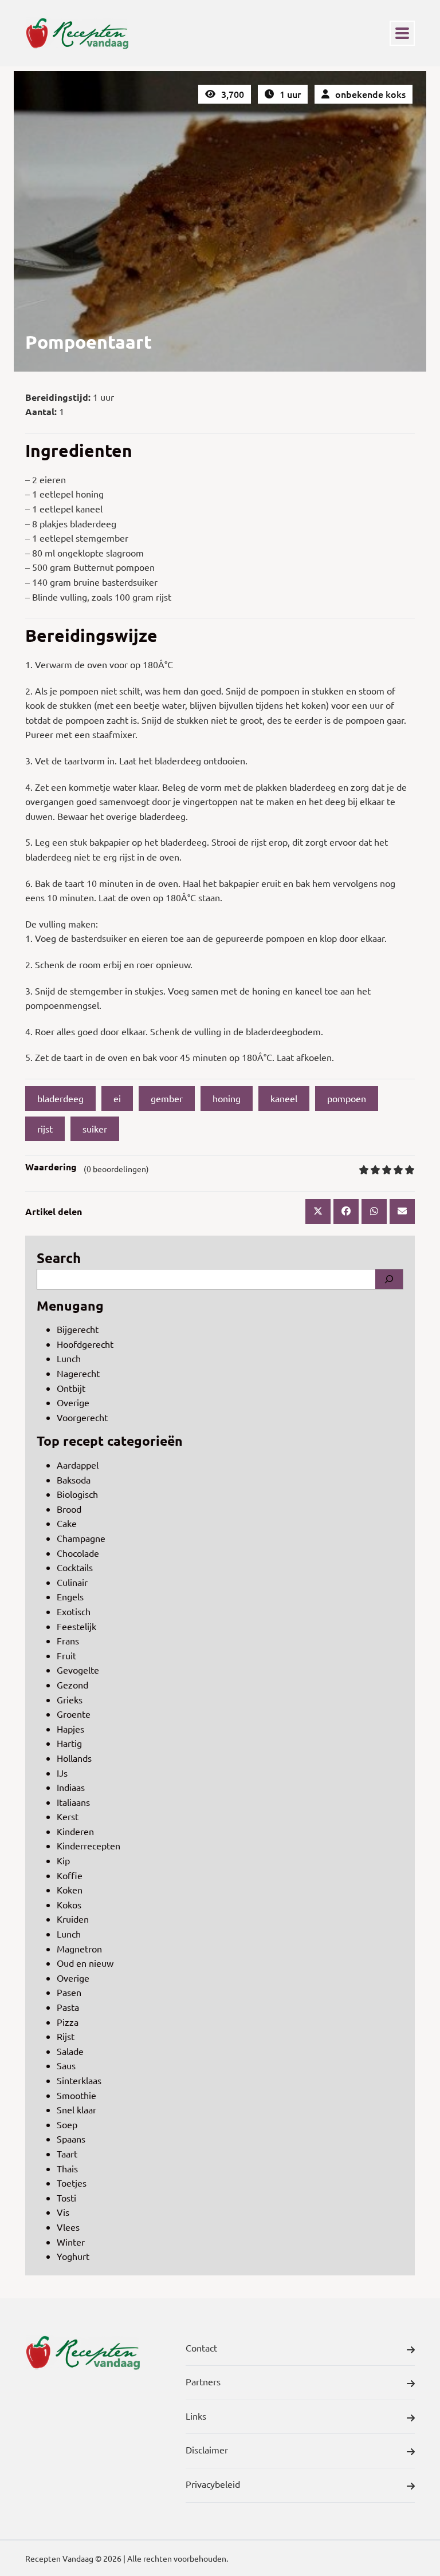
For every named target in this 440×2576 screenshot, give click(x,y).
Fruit (66, 1655)
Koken (70, 1889)
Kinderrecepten (89, 1845)
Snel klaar (76, 2109)
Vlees (68, 2227)
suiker (95, 1129)
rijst (45, 1129)
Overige (73, 1402)
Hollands (74, 1758)
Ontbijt (71, 1388)
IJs (62, 1773)
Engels (70, 1596)
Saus (66, 2065)
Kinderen (75, 1831)
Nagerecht (78, 1373)
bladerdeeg (60, 1098)
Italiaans (73, 1802)
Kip (63, 1860)
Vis (63, 2212)
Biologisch (77, 1494)
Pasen (69, 1992)
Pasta (68, 2007)
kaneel (284, 1098)
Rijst (66, 2036)
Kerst (68, 1816)
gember (167, 1098)
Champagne (81, 1538)
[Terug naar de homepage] (77, 33)
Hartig (69, 1743)
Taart (67, 2153)
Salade (70, 2051)
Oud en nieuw (85, 1963)
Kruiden (73, 1919)
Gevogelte (78, 1670)
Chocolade (78, 1553)
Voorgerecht (82, 1417)
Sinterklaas (79, 2080)
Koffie (70, 1875)
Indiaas (71, 1787)
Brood (69, 1509)
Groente (74, 1714)
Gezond (72, 1685)
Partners (203, 2381)
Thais (67, 2168)
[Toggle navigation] (402, 33)
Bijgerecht (78, 1329)
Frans (68, 1640)
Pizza (68, 2022)
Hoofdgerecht (85, 1344)
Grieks (70, 1699)
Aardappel (78, 1465)
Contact (201, 2348)
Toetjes (72, 2183)
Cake (67, 1523)
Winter (71, 2242)
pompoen (347, 1098)
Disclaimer (207, 2449)
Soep (67, 2124)
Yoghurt (73, 2256)
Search (59, 1258)
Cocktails (75, 1567)
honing (227, 1098)
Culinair (72, 1582)
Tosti (66, 2198)
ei (117, 1098)
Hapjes (70, 1729)
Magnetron (79, 1948)
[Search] (389, 1279)
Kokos (69, 1904)
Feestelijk (76, 1626)
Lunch (69, 1358)
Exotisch (74, 1611)
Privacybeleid (213, 2484)
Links (196, 2416)
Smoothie (76, 2095)
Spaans (71, 2139)
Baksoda (74, 1480)
